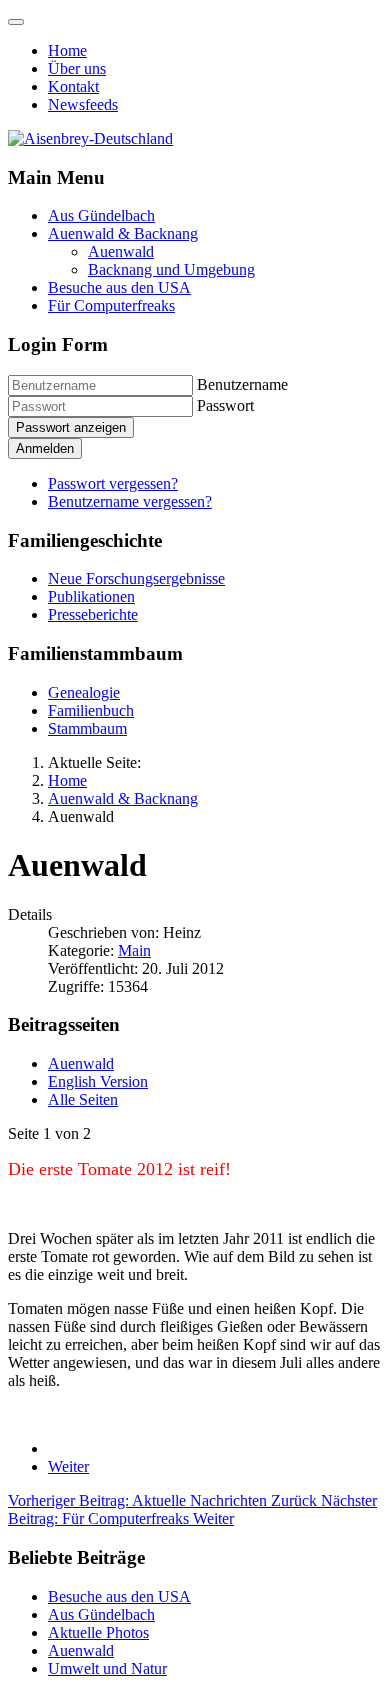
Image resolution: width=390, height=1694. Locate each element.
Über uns (77, 68)
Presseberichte (93, 614)
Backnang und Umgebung (171, 269)
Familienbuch (91, 710)
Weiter (68, 1466)
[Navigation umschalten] (16, 22)
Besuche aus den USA (119, 287)
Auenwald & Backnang (123, 233)
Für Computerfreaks (111, 305)
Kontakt (73, 86)
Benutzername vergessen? (130, 501)
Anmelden (45, 448)
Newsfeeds (83, 104)
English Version (98, 1081)
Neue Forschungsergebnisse (136, 578)
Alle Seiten (83, 1099)
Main (134, 950)
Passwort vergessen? (113, 483)
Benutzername (242, 384)
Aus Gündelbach (101, 215)
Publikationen (91, 596)
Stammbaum (87, 728)
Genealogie (84, 692)
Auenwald (121, 251)
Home (67, 50)
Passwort (225, 405)
